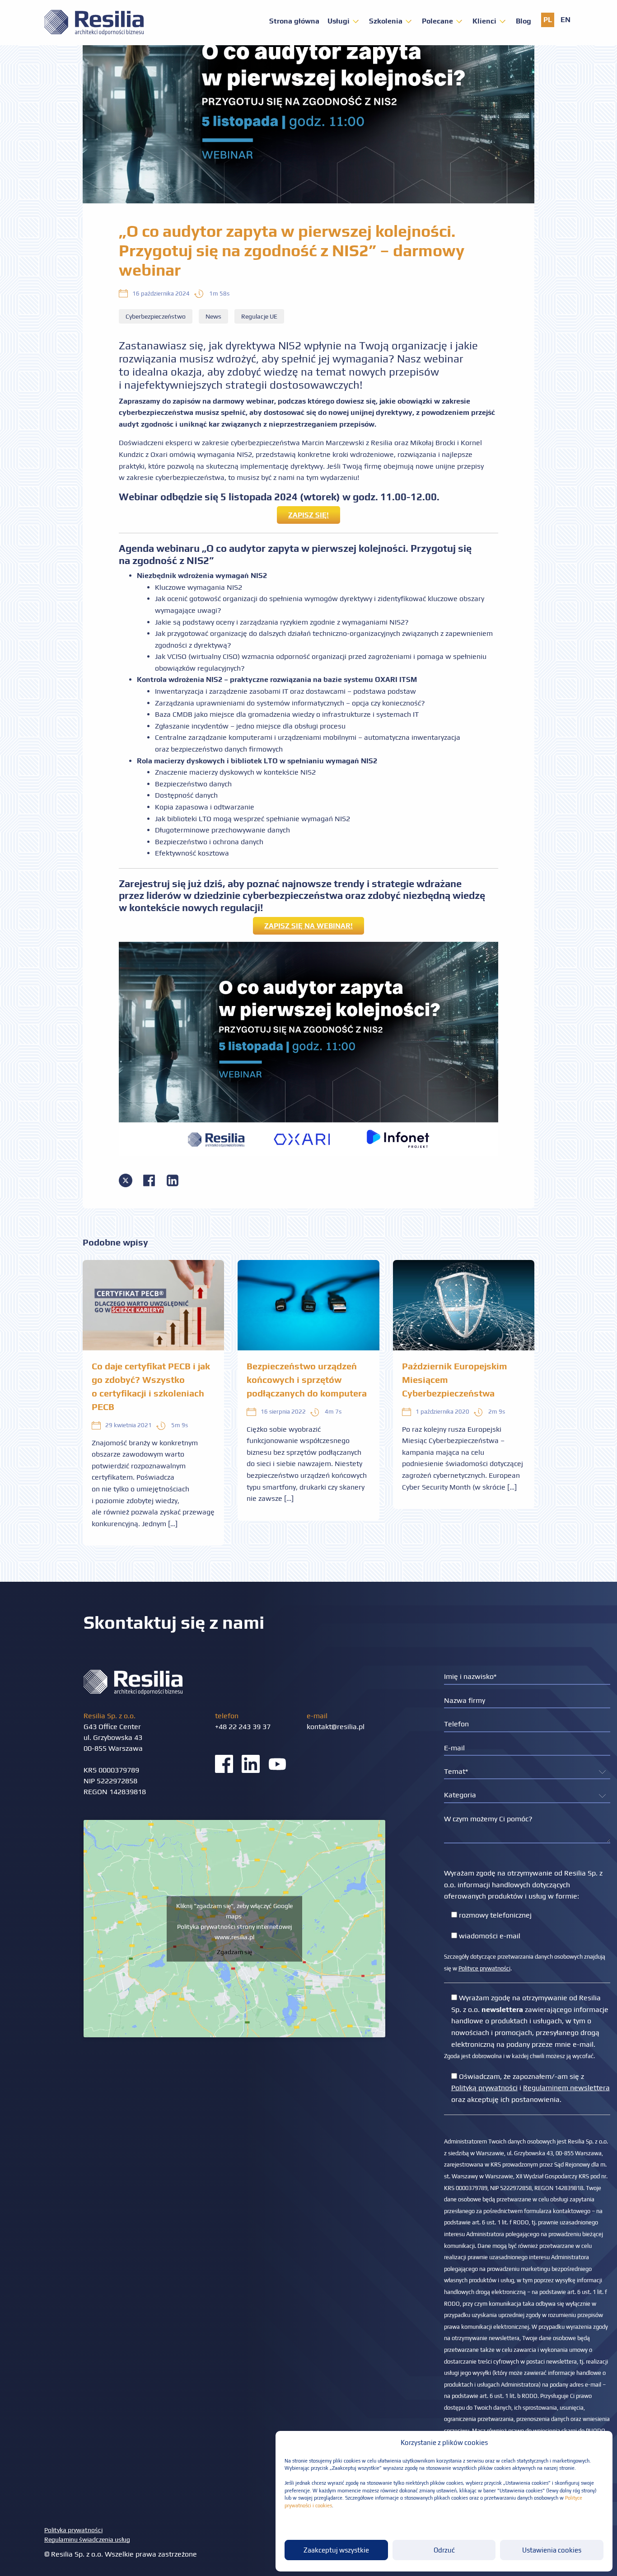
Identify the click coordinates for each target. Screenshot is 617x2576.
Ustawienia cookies (552, 2550)
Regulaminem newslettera (566, 2088)
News (213, 316)
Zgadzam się (234, 1951)
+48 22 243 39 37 (243, 1727)
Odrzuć (444, 2550)
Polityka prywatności (73, 2530)
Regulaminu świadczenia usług (87, 2539)
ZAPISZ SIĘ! (308, 515)
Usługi (339, 21)
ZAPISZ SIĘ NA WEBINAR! (308, 926)
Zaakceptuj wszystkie (336, 2550)
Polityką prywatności (484, 2088)
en (566, 20)
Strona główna (294, 21)
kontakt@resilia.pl (336, 1727)
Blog (524, 21)
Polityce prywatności (484, 1968)
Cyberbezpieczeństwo (156, 316)
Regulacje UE (259, 316)
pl (548, 20)
